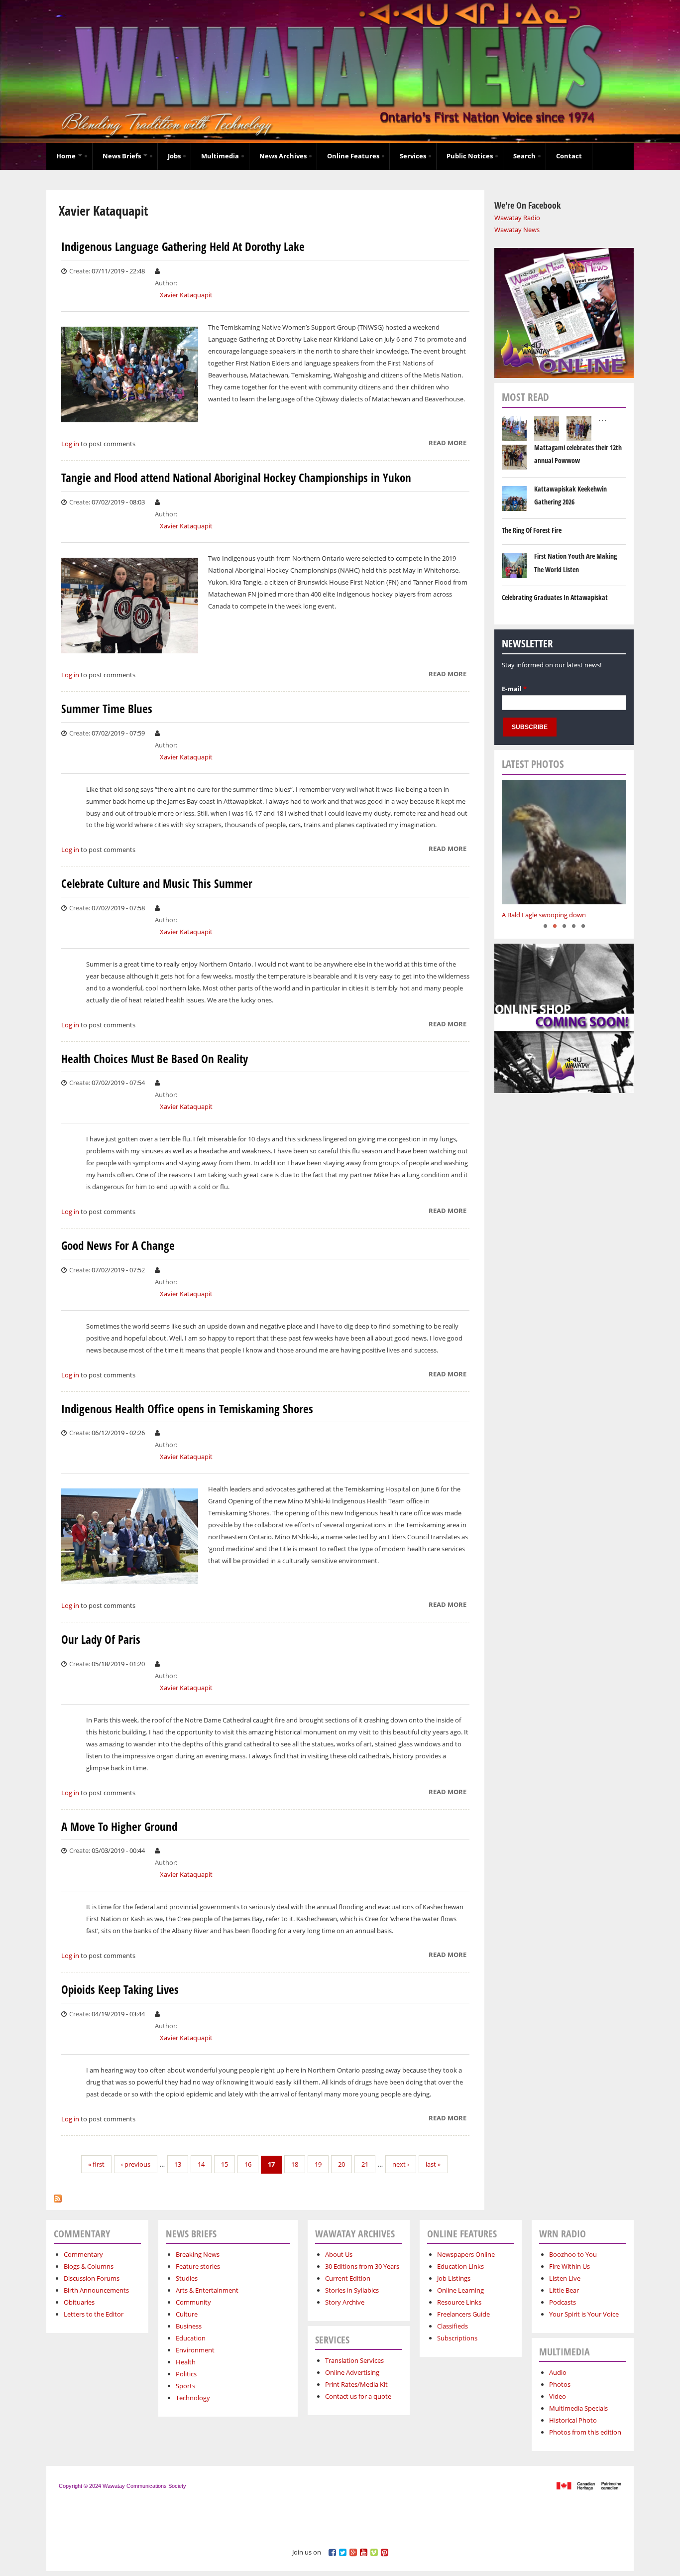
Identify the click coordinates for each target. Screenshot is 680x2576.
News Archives (283, 156)
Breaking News (198, 2254)
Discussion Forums (92, 2278)
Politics (186, 2374)
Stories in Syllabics (352, 2290)
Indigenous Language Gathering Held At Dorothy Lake (183, 247)
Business (189, 2326)
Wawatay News (517, 230)
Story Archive (345, 2302)
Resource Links (459, 2302)
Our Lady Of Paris (101, 1640)
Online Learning (460, 2290)
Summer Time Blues (107, 709)
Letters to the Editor (94, 2314)
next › (401, 2164)
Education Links (460, 2266)
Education (191, 2338)
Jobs (174, 156)
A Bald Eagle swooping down (544, 915)
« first (96, 2164)
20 (341, 2164)
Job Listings (454, 2278)
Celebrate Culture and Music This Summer (157, 884)
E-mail (514, 689)
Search (524, 156)
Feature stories (198, 2266)
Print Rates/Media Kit (356, 2384)
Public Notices (470, 156)
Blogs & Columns (89, 2266)
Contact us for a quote (358, 2396)
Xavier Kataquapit (186, 295)
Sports (185, 2386)
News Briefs (122, 156)
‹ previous (136, 2164)
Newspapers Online (466, 2254)
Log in (70, 444)
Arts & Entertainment (207, 2290)
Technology (193, 2398)
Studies (187, 2278)
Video (558, 2396)
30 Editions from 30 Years (362, 2266)
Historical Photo (573, 2420)
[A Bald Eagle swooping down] (564, 842)
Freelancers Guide (463, 2314)
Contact (569, 156)
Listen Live (565, 2278)
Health (186, 2362)
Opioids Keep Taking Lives (120, 1990)
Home (67, 156)
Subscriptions (457, 2338)
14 (201, 2164)
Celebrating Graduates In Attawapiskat (555, 597)
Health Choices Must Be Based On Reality (155, 1059)
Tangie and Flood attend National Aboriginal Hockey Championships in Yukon (236, 478)
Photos (560, 2384)
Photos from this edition (585, 2432)
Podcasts (563, 2302)
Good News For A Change (118, 1246)
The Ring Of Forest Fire (532, 530)
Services (413, 156)
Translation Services (354, 2360)
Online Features (353, 156)
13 (178, 2164)
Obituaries (79, 2302)
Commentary (83, 2254)
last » (433, 2164)
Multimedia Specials (578, 2408)
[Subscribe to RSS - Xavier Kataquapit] (58, 2196)
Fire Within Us (569, 2266)
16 (248, 2164)
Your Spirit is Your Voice (584, 2314)
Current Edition (348, 2278)
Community (193, 2302)
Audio (558, 2372)
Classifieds (453, 2326)
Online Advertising (352, 2372)
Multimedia (220, 156)
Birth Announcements (96, 2290)
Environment (195, 2350)
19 (318, 2164)
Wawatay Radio (517, 218)
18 (295, 2164)
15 (225, 2164)
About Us (339, 2254)
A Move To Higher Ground (119, 1827)
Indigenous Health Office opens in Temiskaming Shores (187, 1409)
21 (365, 2164)
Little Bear (564, 2290)
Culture (187, 2314)
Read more (448, 444)
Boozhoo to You (573, 2254)
